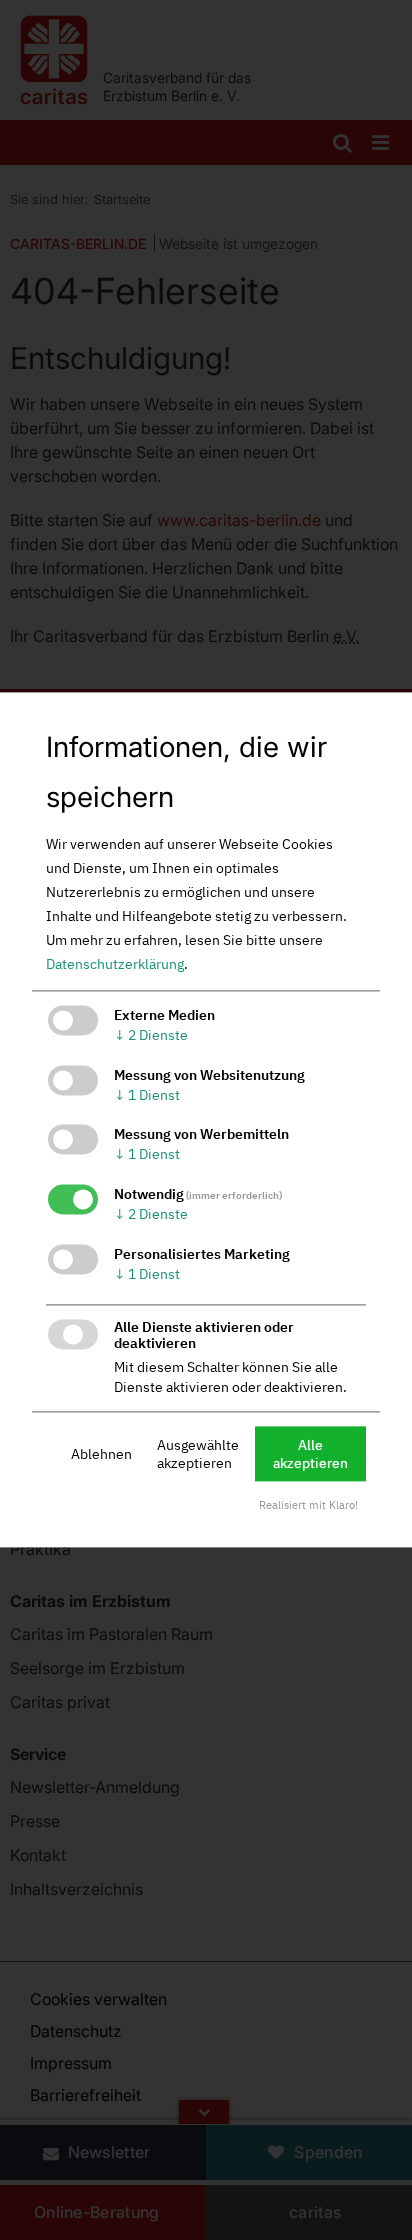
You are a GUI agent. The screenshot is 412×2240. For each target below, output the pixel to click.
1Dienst (147, 1095)
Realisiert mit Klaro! (308, 1506)
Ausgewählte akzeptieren (198, 1454)
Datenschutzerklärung (115, 964)
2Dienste (151, 1035)
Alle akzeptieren (310, 1454)
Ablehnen (101, 1454)
